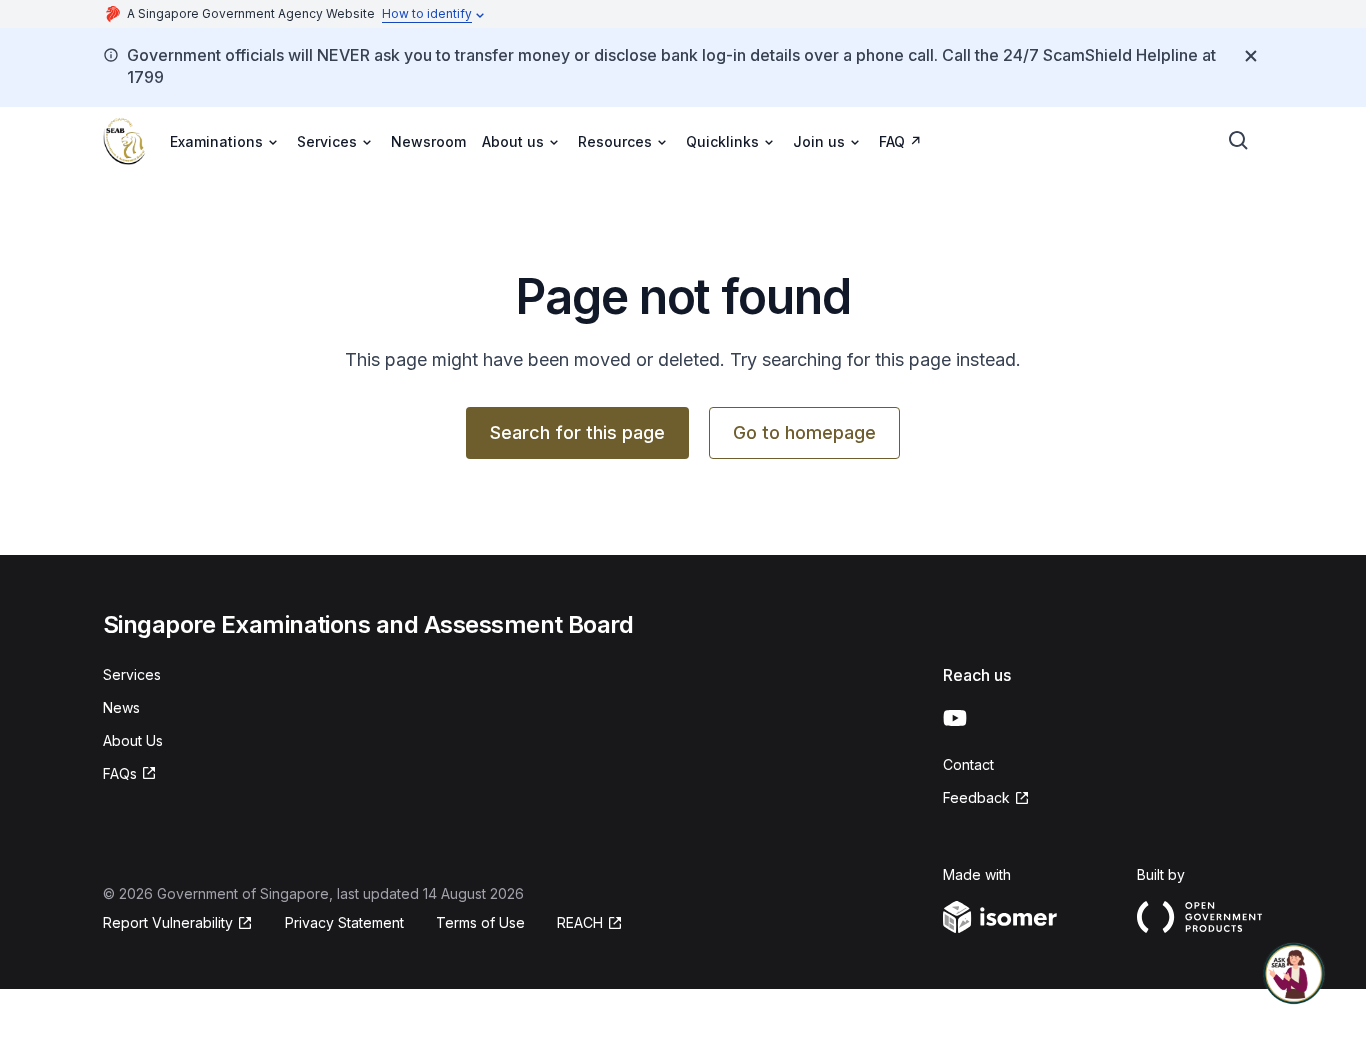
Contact (968, 764)
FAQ (892, 141)
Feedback (976, 797)
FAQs (120, 773)
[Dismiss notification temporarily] (1251, 56)
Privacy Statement (344, 922)
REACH (580, 922)
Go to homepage (804, 432)
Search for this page (577, 432)
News (121, 707)
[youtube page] (955, 718)
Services (132, 674)
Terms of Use (480, 922)
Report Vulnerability (168, 922)
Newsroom (428, 141)
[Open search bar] (1239, 141)
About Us (133, 740)
